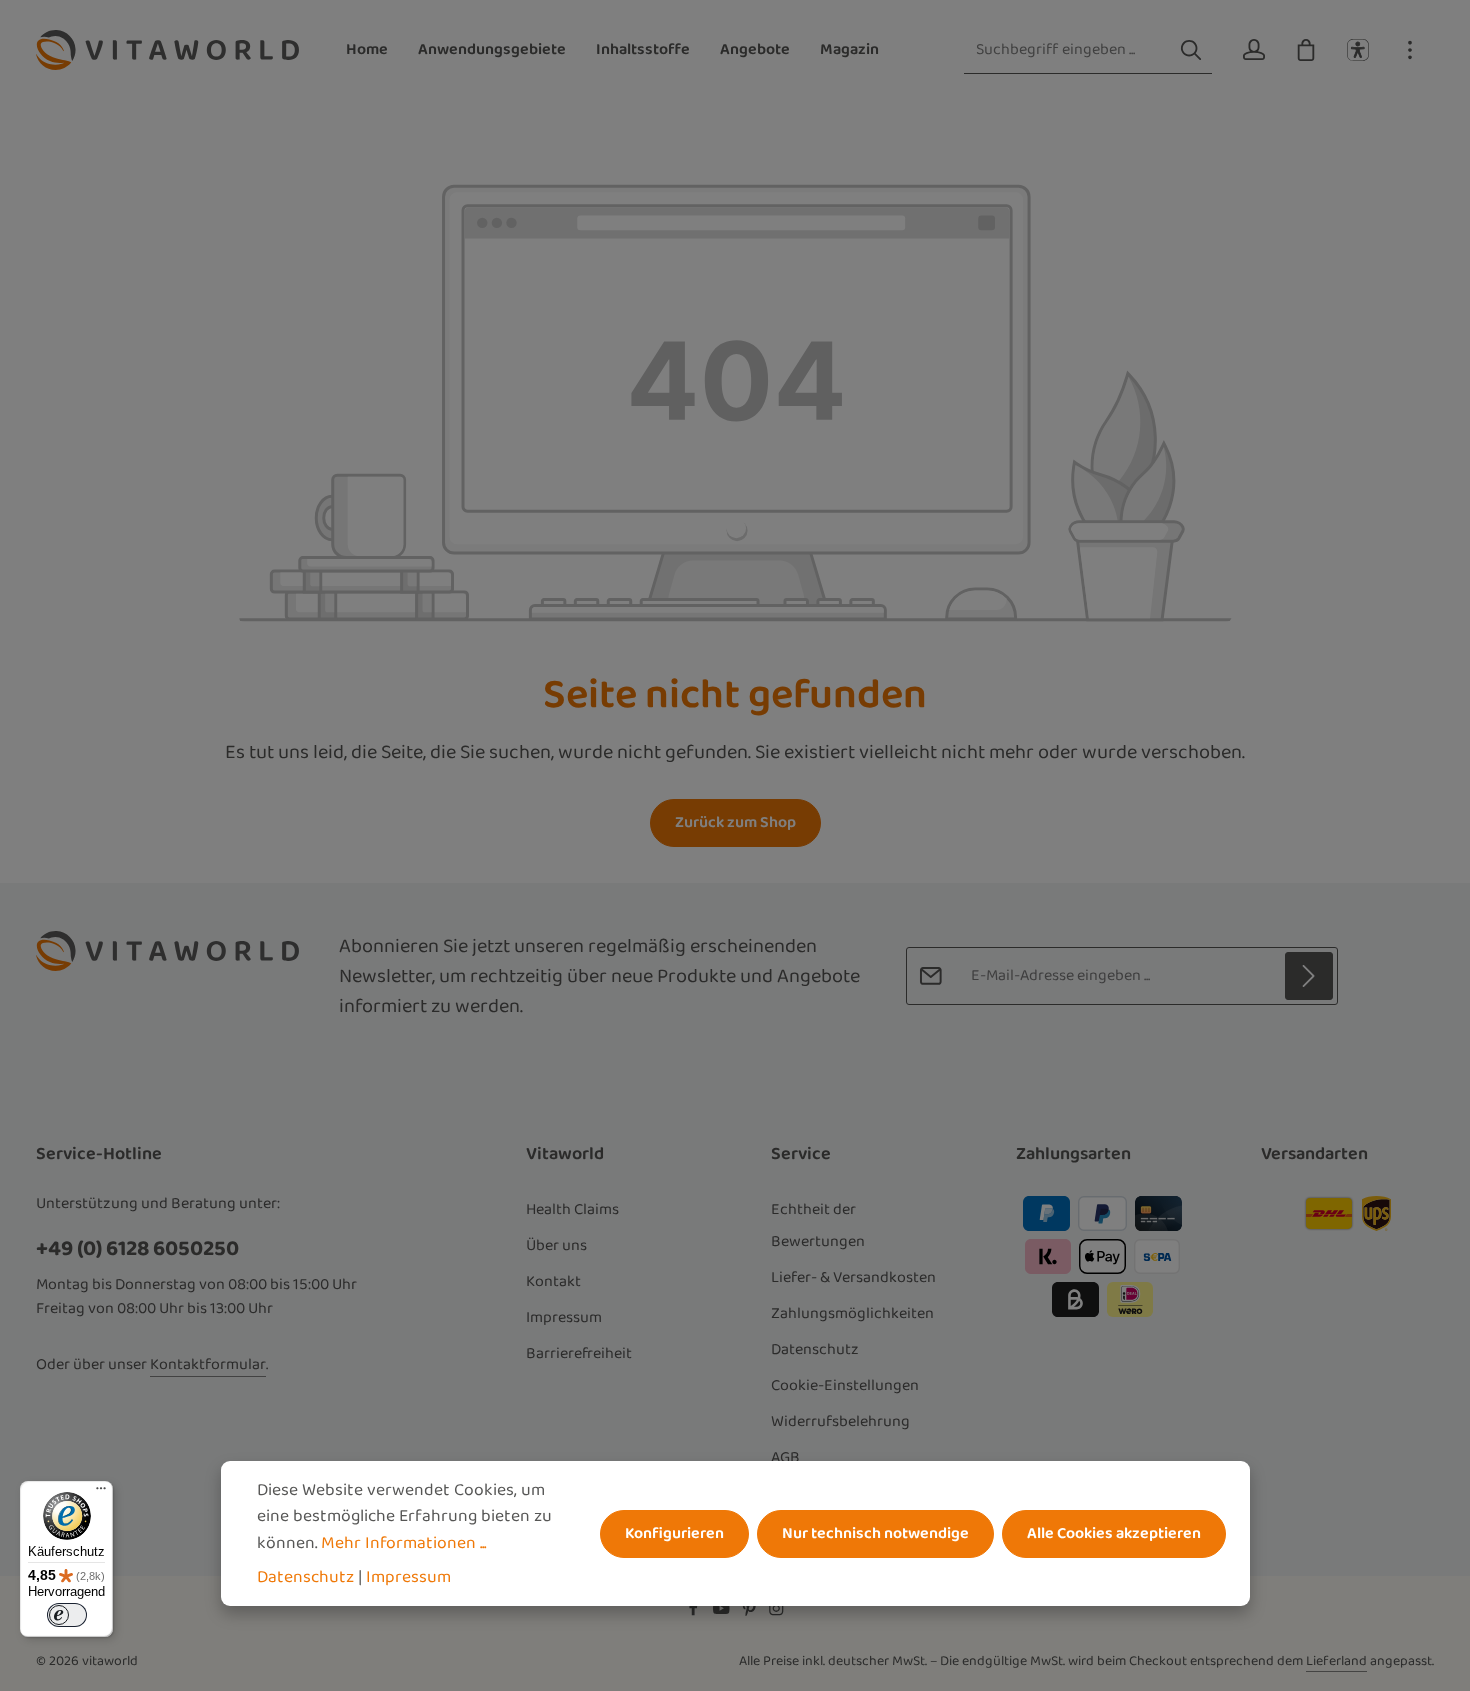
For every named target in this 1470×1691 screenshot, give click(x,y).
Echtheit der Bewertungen (818, 1225)
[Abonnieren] (1309, 976)
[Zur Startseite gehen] (167, 50)
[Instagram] (776, 1612)
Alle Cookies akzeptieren (1114, 1533)
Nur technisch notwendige (875, 1533)
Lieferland (1336, 1661)
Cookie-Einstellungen (845, 1385)
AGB (785, 1457)
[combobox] (1067, 50)
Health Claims (572, 1209)
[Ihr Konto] (1254, 50)
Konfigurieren (674, 1533)
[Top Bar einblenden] (1410, 50)
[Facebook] (695, 1612)
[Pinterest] (751, 1612)
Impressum (564, 1317)
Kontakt (553, 1281)
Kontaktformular (208, 1365)
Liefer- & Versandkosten (853, 1277)
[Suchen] (1191, 50)
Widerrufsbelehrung (840, 1421)
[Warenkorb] (1306, 50)
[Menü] (101, 1493)
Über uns (556, 1245)
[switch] (67, 1615)
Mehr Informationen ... (403, 1543)
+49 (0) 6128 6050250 (137, 1248)
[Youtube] (723, 1612)
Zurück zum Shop (735, 822)
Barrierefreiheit (579, 1353)
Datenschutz (815, 1349)
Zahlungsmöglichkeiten (852, 1313)
